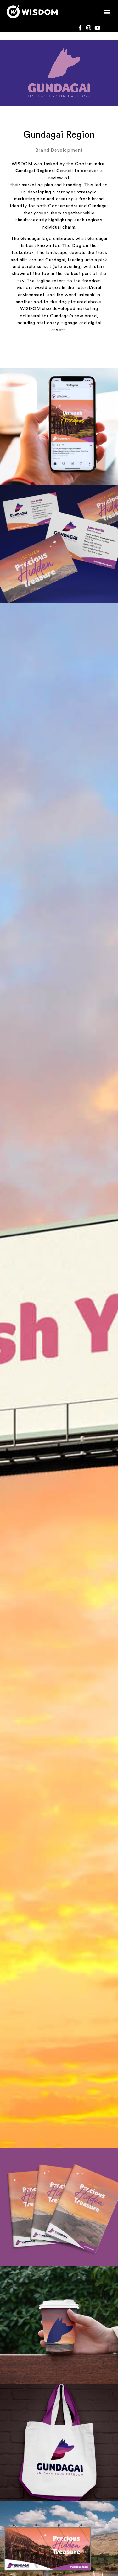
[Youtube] (97, 28)
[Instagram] (89, 28)
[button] (107, 12)
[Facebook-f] (80, 28)
